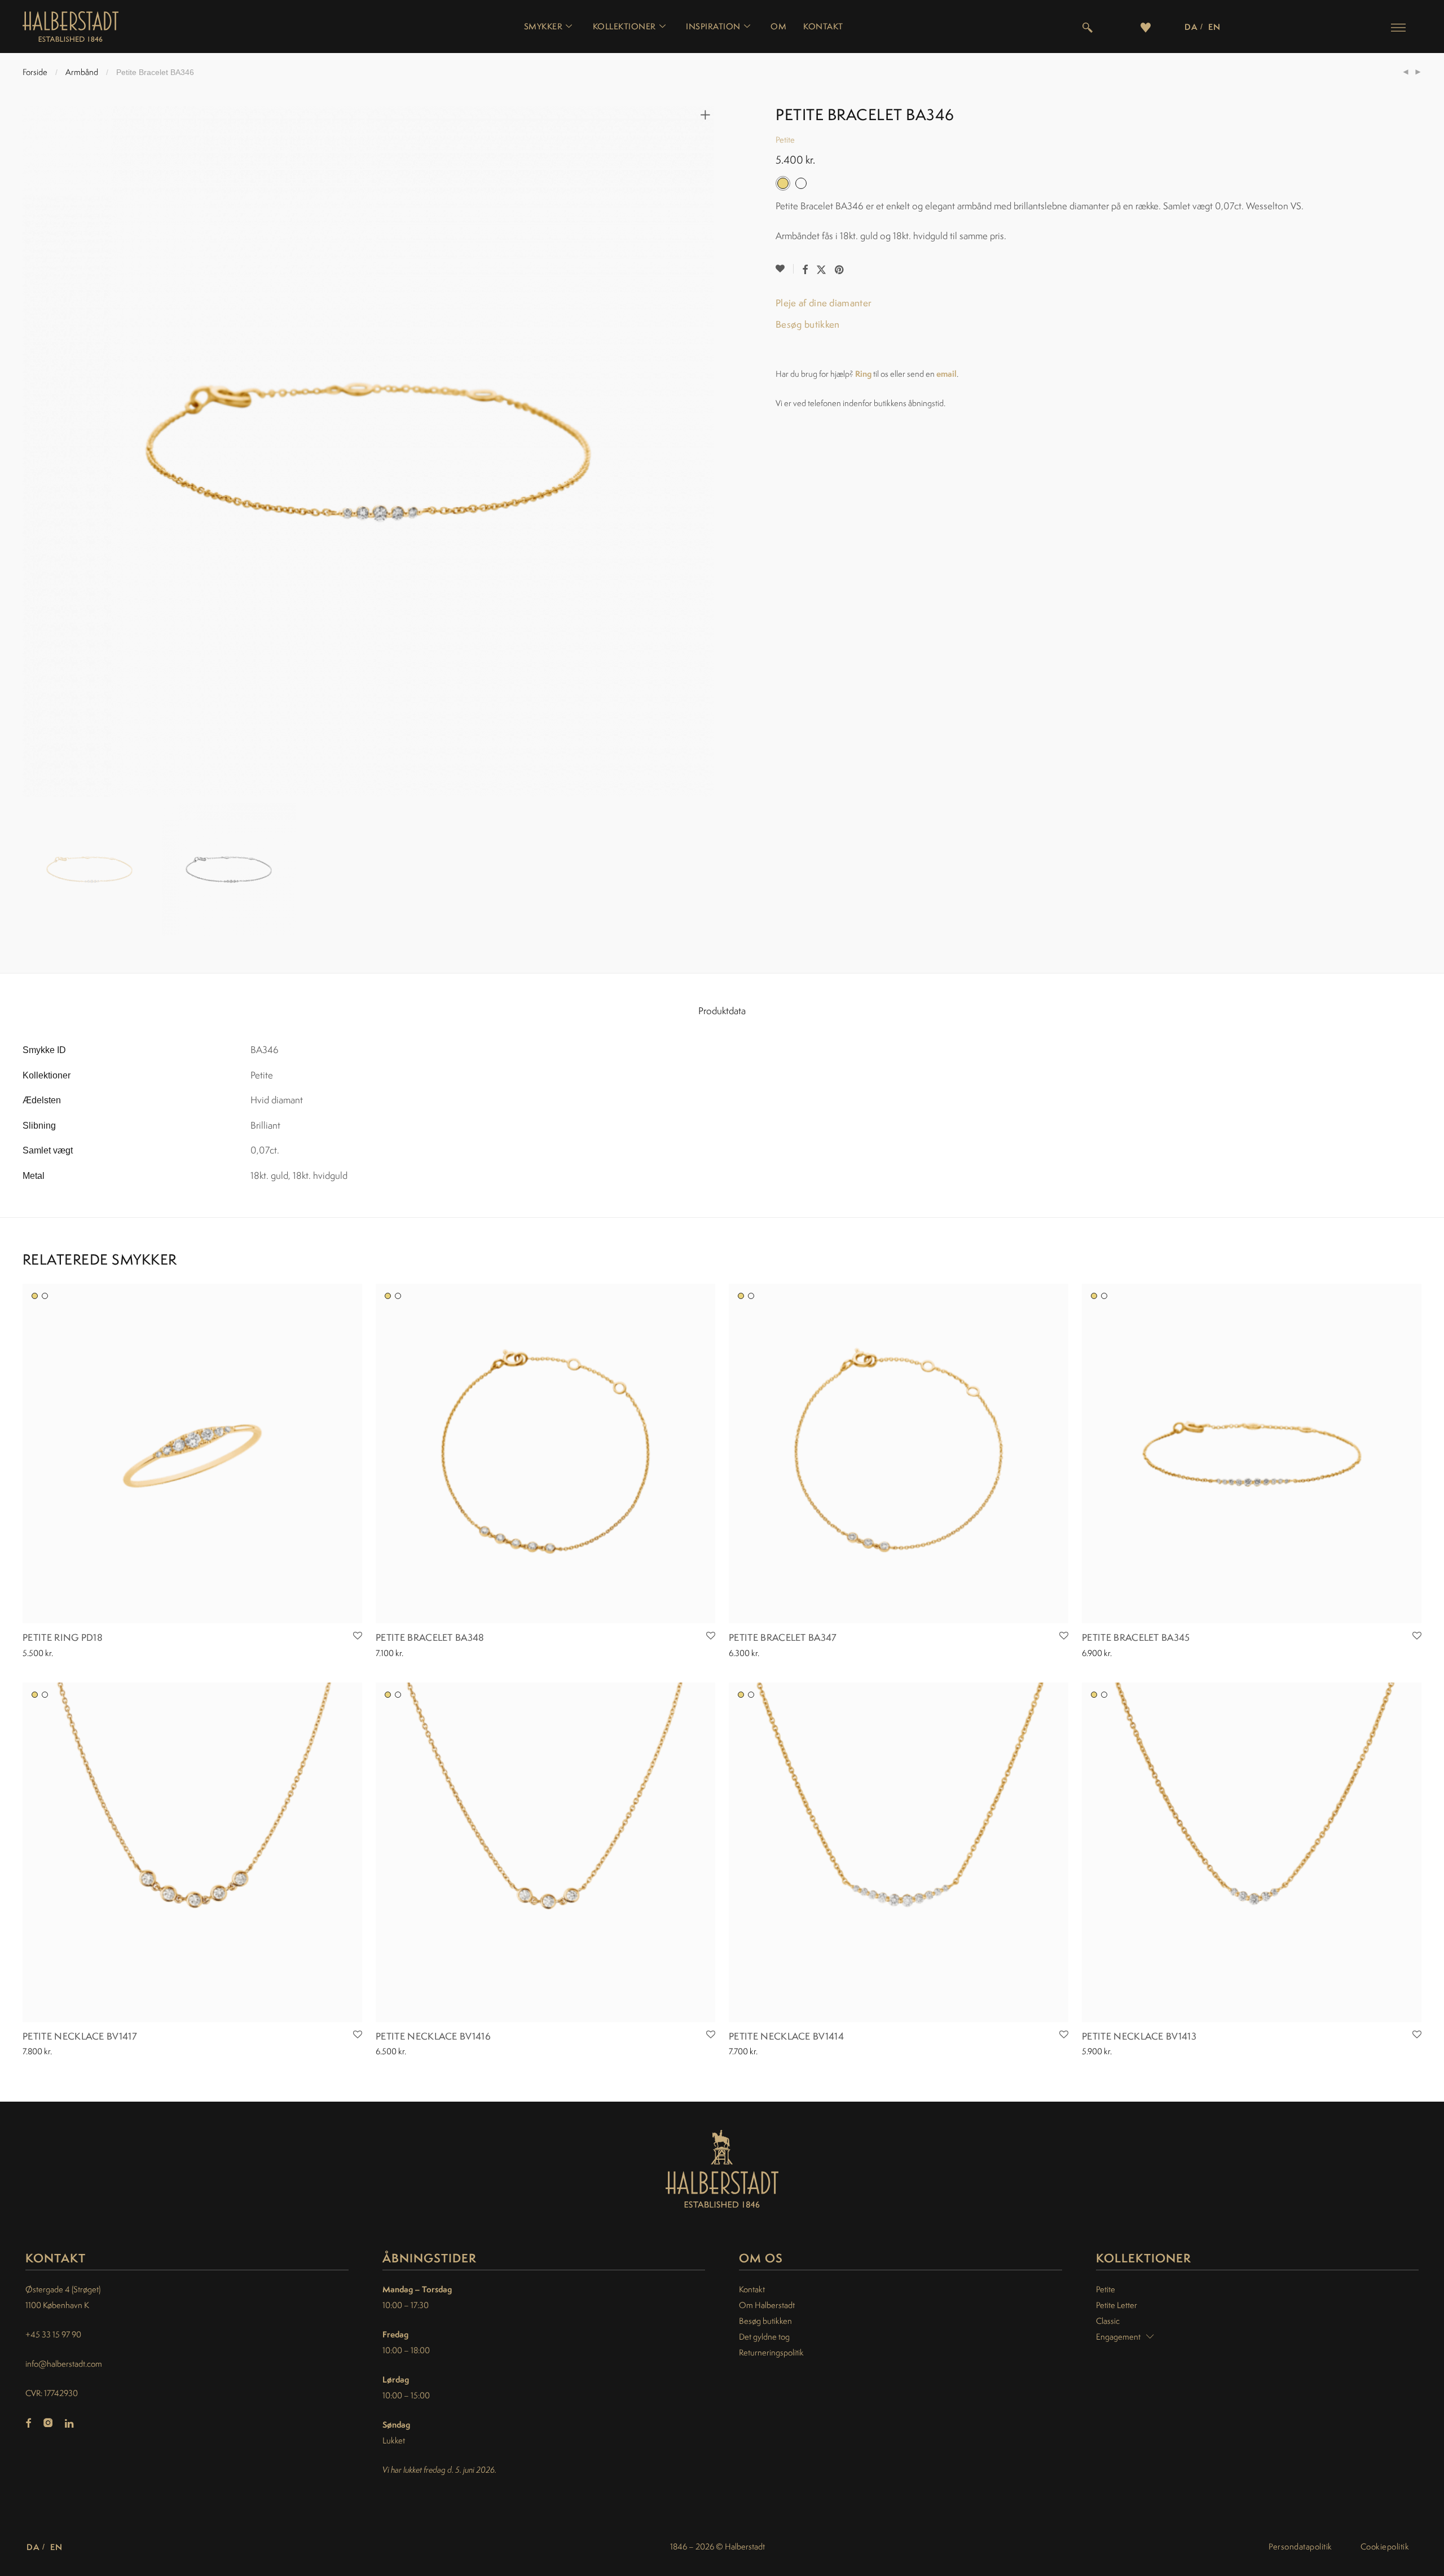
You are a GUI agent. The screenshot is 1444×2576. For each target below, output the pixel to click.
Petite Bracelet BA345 (1136, 1637)
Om (778, 27)
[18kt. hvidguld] (45, 1296)
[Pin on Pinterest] (840, 270)
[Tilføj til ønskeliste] (785, 269)
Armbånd (82, 72)
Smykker (543, 27)
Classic (1108, 2321)
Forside (35, 72)
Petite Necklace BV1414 (786, 2036)
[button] (1398, 27)
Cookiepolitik (1385, 2546)
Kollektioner (624, 27)
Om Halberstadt (767, 2305)
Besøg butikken (807, 324)
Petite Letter (1117, 2305)
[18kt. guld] (35, 1296)
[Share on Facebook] (805, 270)
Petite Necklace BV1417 (80, 2036)
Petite (785, 140)
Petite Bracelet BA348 (430, 1637)
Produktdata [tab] (722, 1011)
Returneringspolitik (771, 2352)
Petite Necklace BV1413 (1139, 2036)
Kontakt (823, 27)
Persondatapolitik (1300, 2546)
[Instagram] (48, 2424)
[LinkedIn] (70, 2424)
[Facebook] (28, 2424)
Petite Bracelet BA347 (783, 1637)
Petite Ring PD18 (63, 1637)
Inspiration (713, 27)
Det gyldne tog (764, 2337)
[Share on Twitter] (821, 270)
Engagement (1118, 2337)
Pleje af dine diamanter (824, 303)
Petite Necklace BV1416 (433, 2036)
